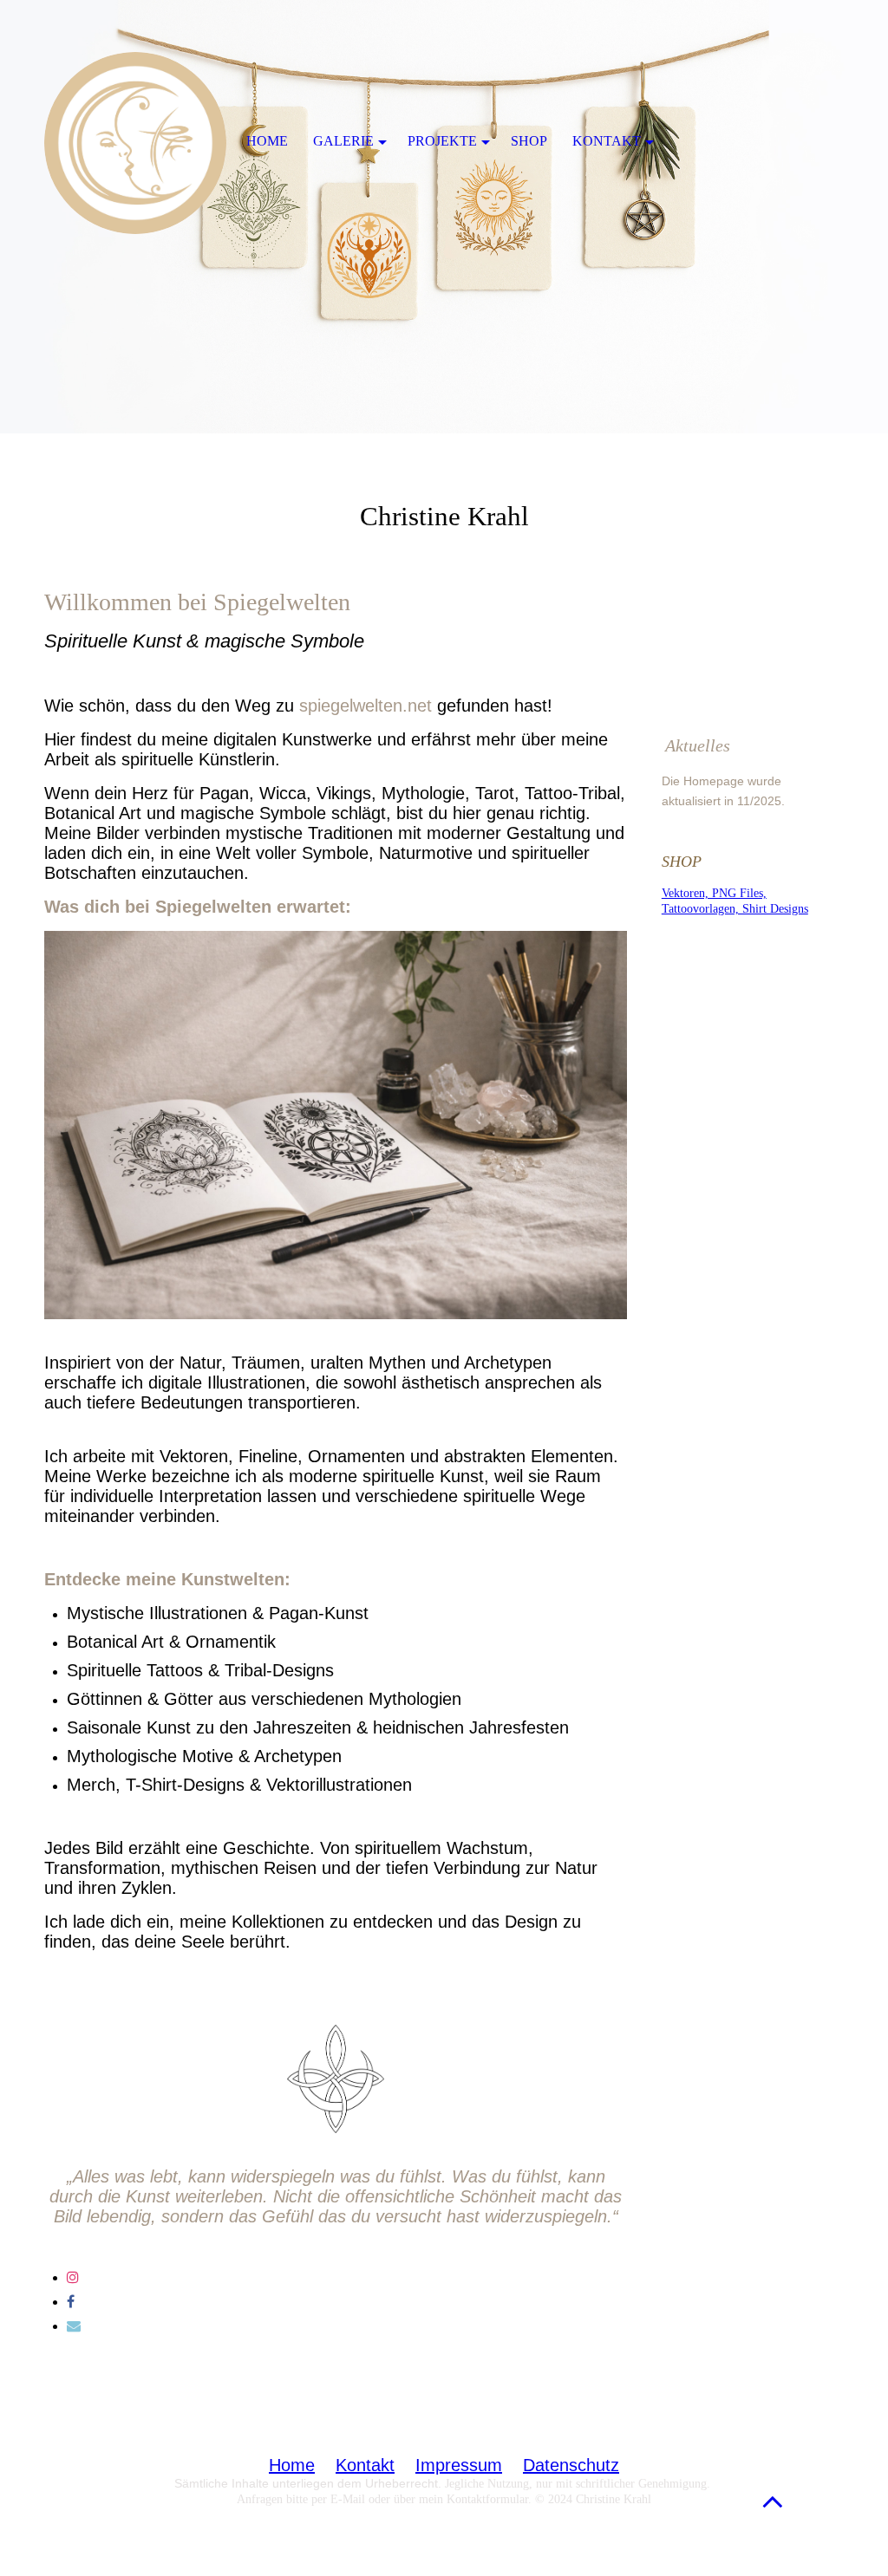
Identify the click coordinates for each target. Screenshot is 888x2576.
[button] (773, 2501)
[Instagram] (73, 2277)
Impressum (459, 2465)
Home (292, 2465)
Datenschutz (571, 2465)
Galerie (343, 141)
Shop (529, 141)
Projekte (442, 141)
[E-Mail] (74, 2326)
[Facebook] (71, 2302)
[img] (444, 217)
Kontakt (365, 2465)
